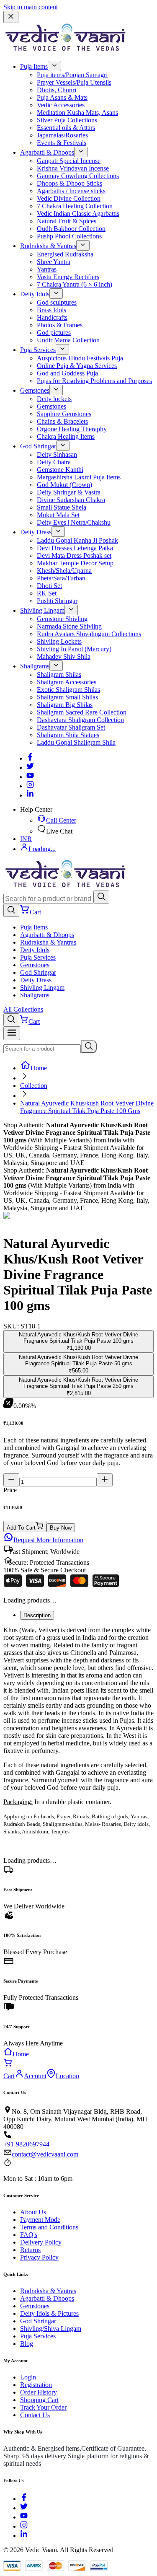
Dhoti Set (49, 586)
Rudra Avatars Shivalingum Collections (89, 634)
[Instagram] (30, 786)
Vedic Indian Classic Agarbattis (78, 214)
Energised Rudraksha (65, 254)
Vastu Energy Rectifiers (68, 277)
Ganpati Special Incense (69, 161)
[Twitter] (30, 768)
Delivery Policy (41, 2242)
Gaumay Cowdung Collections (78, 176)
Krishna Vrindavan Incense (73, 168)
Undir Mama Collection (68, 340)
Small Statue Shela (62, 507)
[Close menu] (11, 17)
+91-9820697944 (26, 2144)
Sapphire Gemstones (64, 414)
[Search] (101, 897)
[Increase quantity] (105, 1480)
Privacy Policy (39, 2257)
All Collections (23, 1009)
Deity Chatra (54, 462)
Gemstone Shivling (62, 619)
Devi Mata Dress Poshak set (74, 555)
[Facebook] (30, 758)
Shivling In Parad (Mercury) (74, 649)
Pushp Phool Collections (69, 236)
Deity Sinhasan (57, 454)
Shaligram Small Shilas (67, 697)
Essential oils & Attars (66, 128)
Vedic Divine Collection (69, 198)
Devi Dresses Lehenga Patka (75, 548)
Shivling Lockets (59, 641)
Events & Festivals (62, 143)
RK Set (47, 593)
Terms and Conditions (49, 2227)
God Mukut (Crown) (64, 485)
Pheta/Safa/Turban (61, 578)
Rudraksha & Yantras (48, 246)
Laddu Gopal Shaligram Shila (76, 742)
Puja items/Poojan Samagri (72, 75)
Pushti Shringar (57, 601)
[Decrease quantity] (11, 1480)
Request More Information (48, 1540)
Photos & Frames (60, 325)
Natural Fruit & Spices (67, 221)
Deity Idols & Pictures (49, 2313)
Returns (30, 2250)
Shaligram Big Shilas (65, 705)
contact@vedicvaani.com (45, 2154)
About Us (33, 2212)
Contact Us (35, 2415)
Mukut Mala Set (58, 515)
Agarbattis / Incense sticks (71, 191)
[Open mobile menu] (12, 1033)
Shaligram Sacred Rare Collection (82, 712)
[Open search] (11, 910)
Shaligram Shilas (59, 674)
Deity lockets (54, 399)
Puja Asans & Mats (62, 97)
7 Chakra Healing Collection (75, 206)
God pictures (54, 333)
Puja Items (34, 66)
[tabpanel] (78, 1731)
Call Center (61, 820)
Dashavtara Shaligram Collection (80, 720)
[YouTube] (24, 2517)
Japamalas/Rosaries (62, 135)
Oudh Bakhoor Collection (71, 229)
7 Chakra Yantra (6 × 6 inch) (75, 284)
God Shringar (38, 446)
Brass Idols (51, 310)
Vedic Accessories (61, 105)
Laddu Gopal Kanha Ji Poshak (77, 540)
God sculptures (57, 302)
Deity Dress (36, 532)
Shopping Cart (39, 2400)
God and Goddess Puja (67, 373)
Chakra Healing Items (66, 436)
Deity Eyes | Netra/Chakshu (74, 522)
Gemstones (35, 390)
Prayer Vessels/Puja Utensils (74, 82)
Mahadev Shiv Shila (64, 656)
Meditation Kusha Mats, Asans (77, 113)
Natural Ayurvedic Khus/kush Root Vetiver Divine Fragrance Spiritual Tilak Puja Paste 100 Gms (87, 1107)
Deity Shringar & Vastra (69, 492)
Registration (36, 2385)
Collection (34, 1086)
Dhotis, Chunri (57, 90)
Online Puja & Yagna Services (77, 366)
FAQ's (29, 2235)
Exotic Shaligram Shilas (68, 690)
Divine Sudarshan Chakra (71, 500)
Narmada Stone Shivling (69, 626)
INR (26, 839)
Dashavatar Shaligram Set (71, 727)
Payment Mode (40, 2220)
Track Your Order (43, 2407)
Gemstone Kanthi (60, 470)
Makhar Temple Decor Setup (75, 563)
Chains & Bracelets (62, 421)
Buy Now (61, 1528)
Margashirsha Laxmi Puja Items (79, 477)
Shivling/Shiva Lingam (51, 2329)
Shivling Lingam (42, 610)
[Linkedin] (30, 795)
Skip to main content (31, 7)
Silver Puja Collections (67, 120)
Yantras (47, 269)
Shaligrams (35, 666)
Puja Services (38, 350)
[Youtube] (30, 777)
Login (28, 2377)
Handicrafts (52, 317)
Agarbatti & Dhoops (47, 152)
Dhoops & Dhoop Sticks (69, 183)
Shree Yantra (54, 262)
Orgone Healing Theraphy (72, 429)
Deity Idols (35, 294)
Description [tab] (37, 1615)
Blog (27, 2344)
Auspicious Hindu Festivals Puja (80, 358)
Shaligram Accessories (67, 682)
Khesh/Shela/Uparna (64, 571)
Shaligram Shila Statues (68, 735)
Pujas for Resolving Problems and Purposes (94, 381)
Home (39, 1068)
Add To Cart (21, 1528)
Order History (39, 2392)
